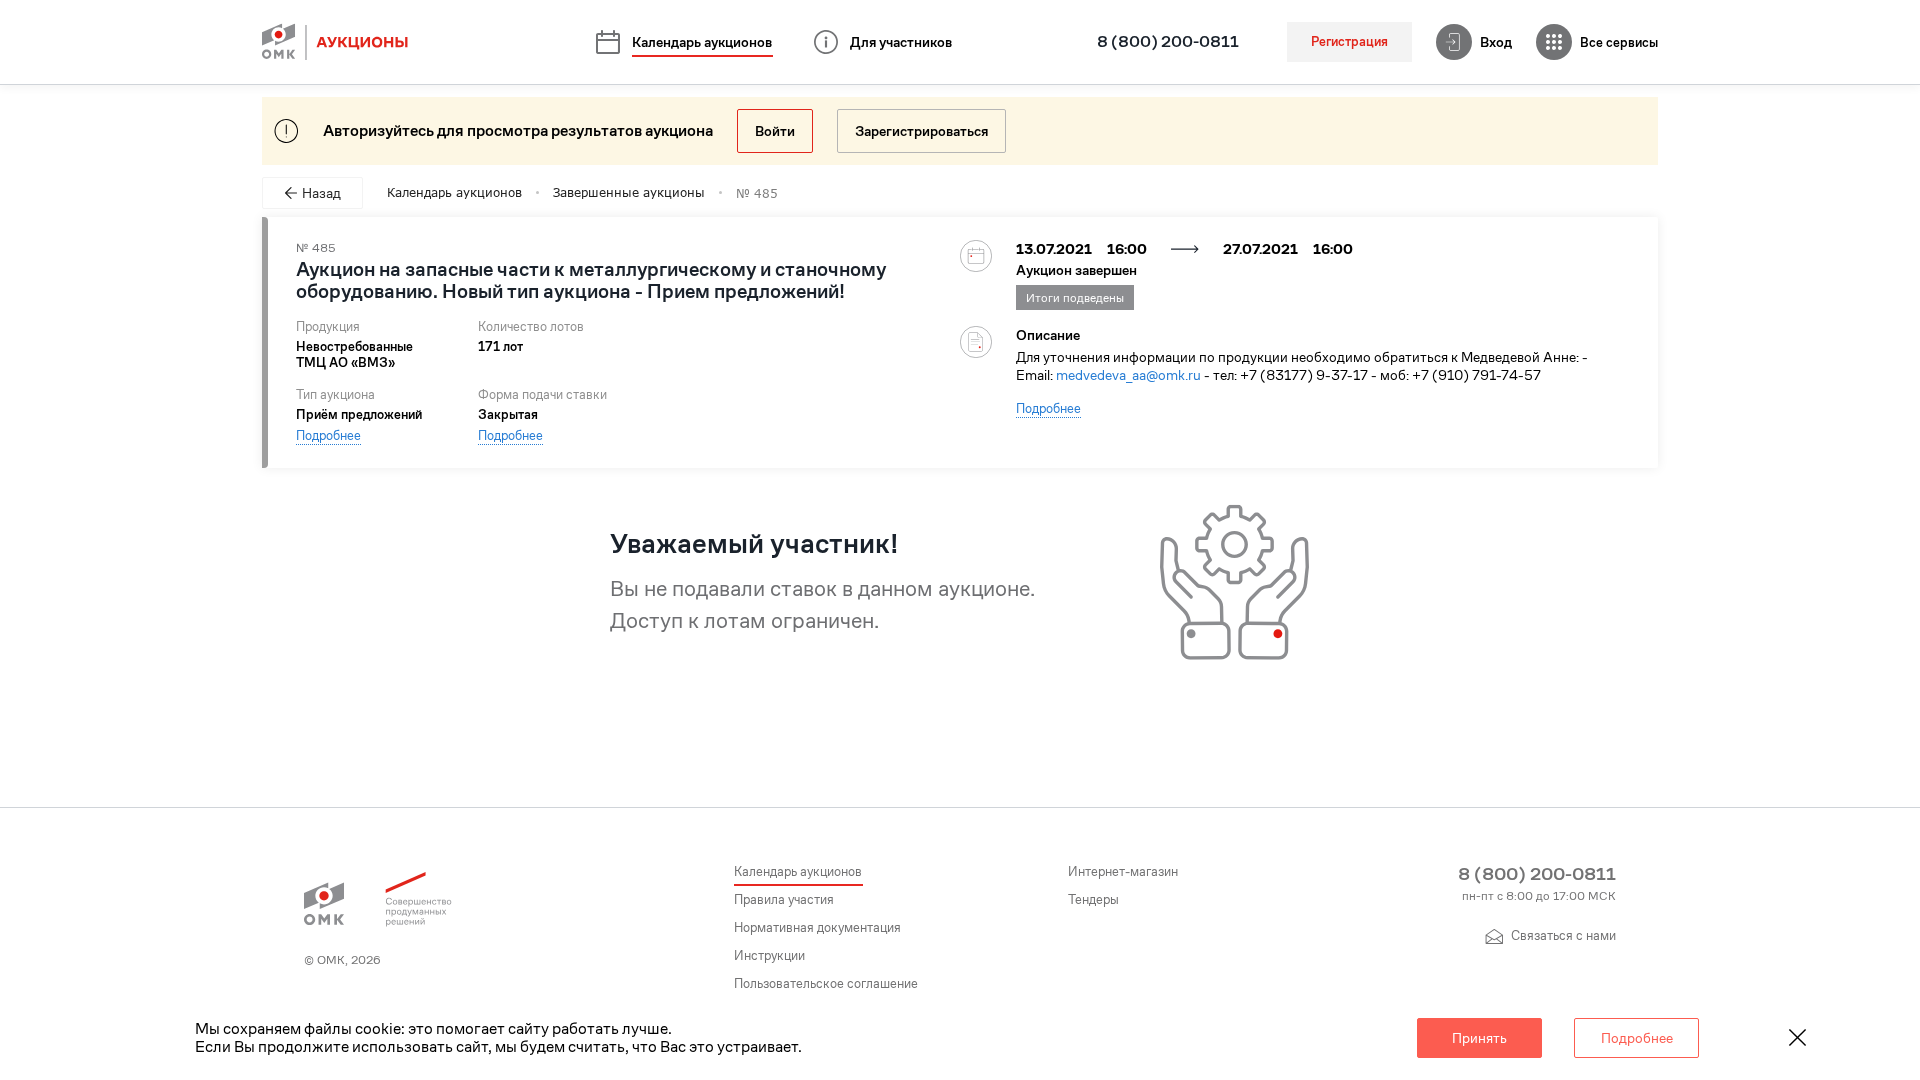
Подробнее (328, 435)
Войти (775, 131)
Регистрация (1349, 41)
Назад (321, 193)
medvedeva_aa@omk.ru (1128, 375)
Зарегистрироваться (921, 131)
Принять (1479, 1038)
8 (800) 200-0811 (1168, 42)
